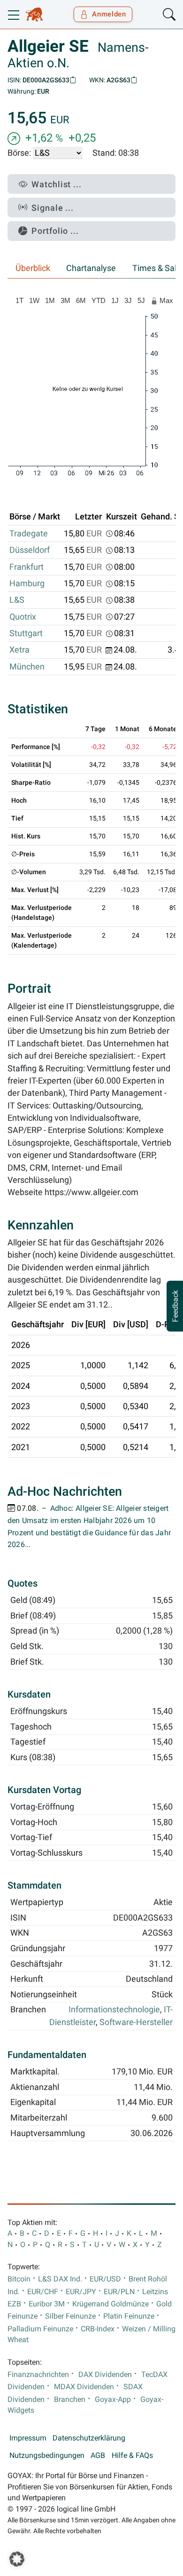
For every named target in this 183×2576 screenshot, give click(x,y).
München (27, 667)
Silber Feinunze (70, 2316)
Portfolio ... (55, 231)
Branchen (70, 2400)
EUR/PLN (119, 2292)
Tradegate (29, 534)
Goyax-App (113, 2400)
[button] (17, 2559)
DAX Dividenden (105, 2375)
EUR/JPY (81, 2292)
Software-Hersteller (136, 2022)
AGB (98, 2456)
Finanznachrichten (38, 2375)
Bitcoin (19, 2279)
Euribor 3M (47, 2304)
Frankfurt (27, 567)
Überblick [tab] (33, 268)
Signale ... (53, 208)
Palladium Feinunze (40, 2329)
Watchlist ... (57, 184)
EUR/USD (105, 2279)
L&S (17, 600)
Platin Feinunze (129, 2316)
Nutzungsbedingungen (47, 2456)
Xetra (19, 650)
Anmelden (109, 14)
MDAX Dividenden (84, 2387)
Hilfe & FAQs (132, 2456)
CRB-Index (98, 2329)
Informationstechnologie (114, 2010)
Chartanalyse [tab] (91, 268)
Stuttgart (26, 633)
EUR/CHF (43, 2292)
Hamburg (27, 583)
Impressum (28, 2438)
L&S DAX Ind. (60, 2279)
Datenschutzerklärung (89, 2438)
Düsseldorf (30, 550)
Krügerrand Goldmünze (111, 2304)
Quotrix (23, 617)
